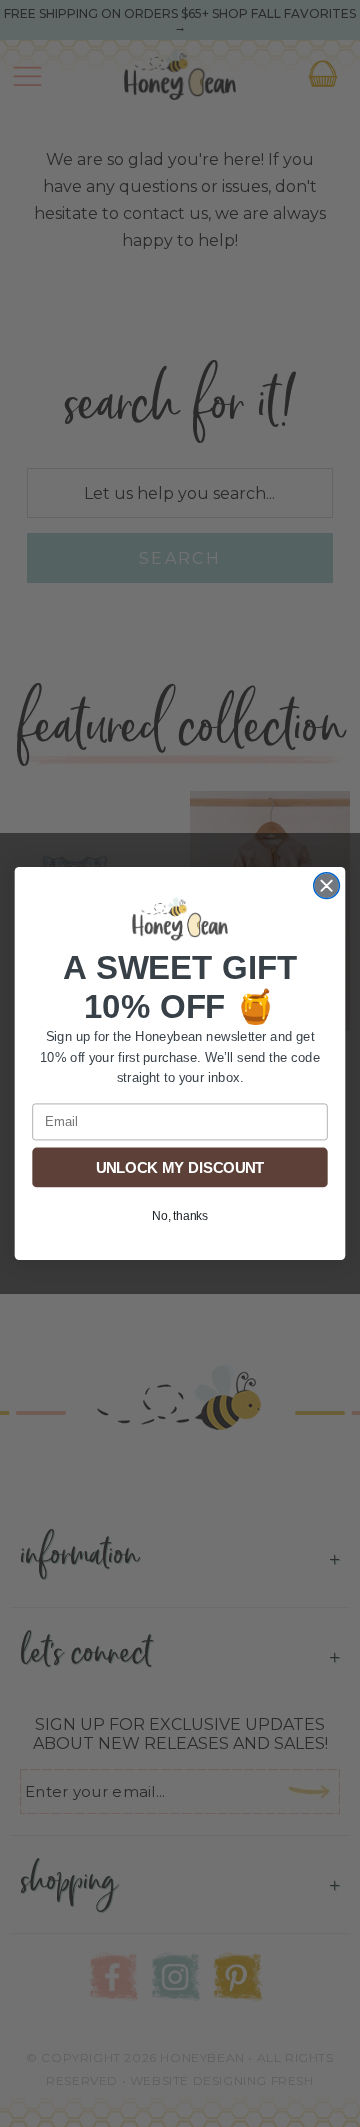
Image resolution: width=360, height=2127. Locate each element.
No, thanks (180, 1215)
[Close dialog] (327, 886)
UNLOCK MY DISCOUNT (180, 1167)
